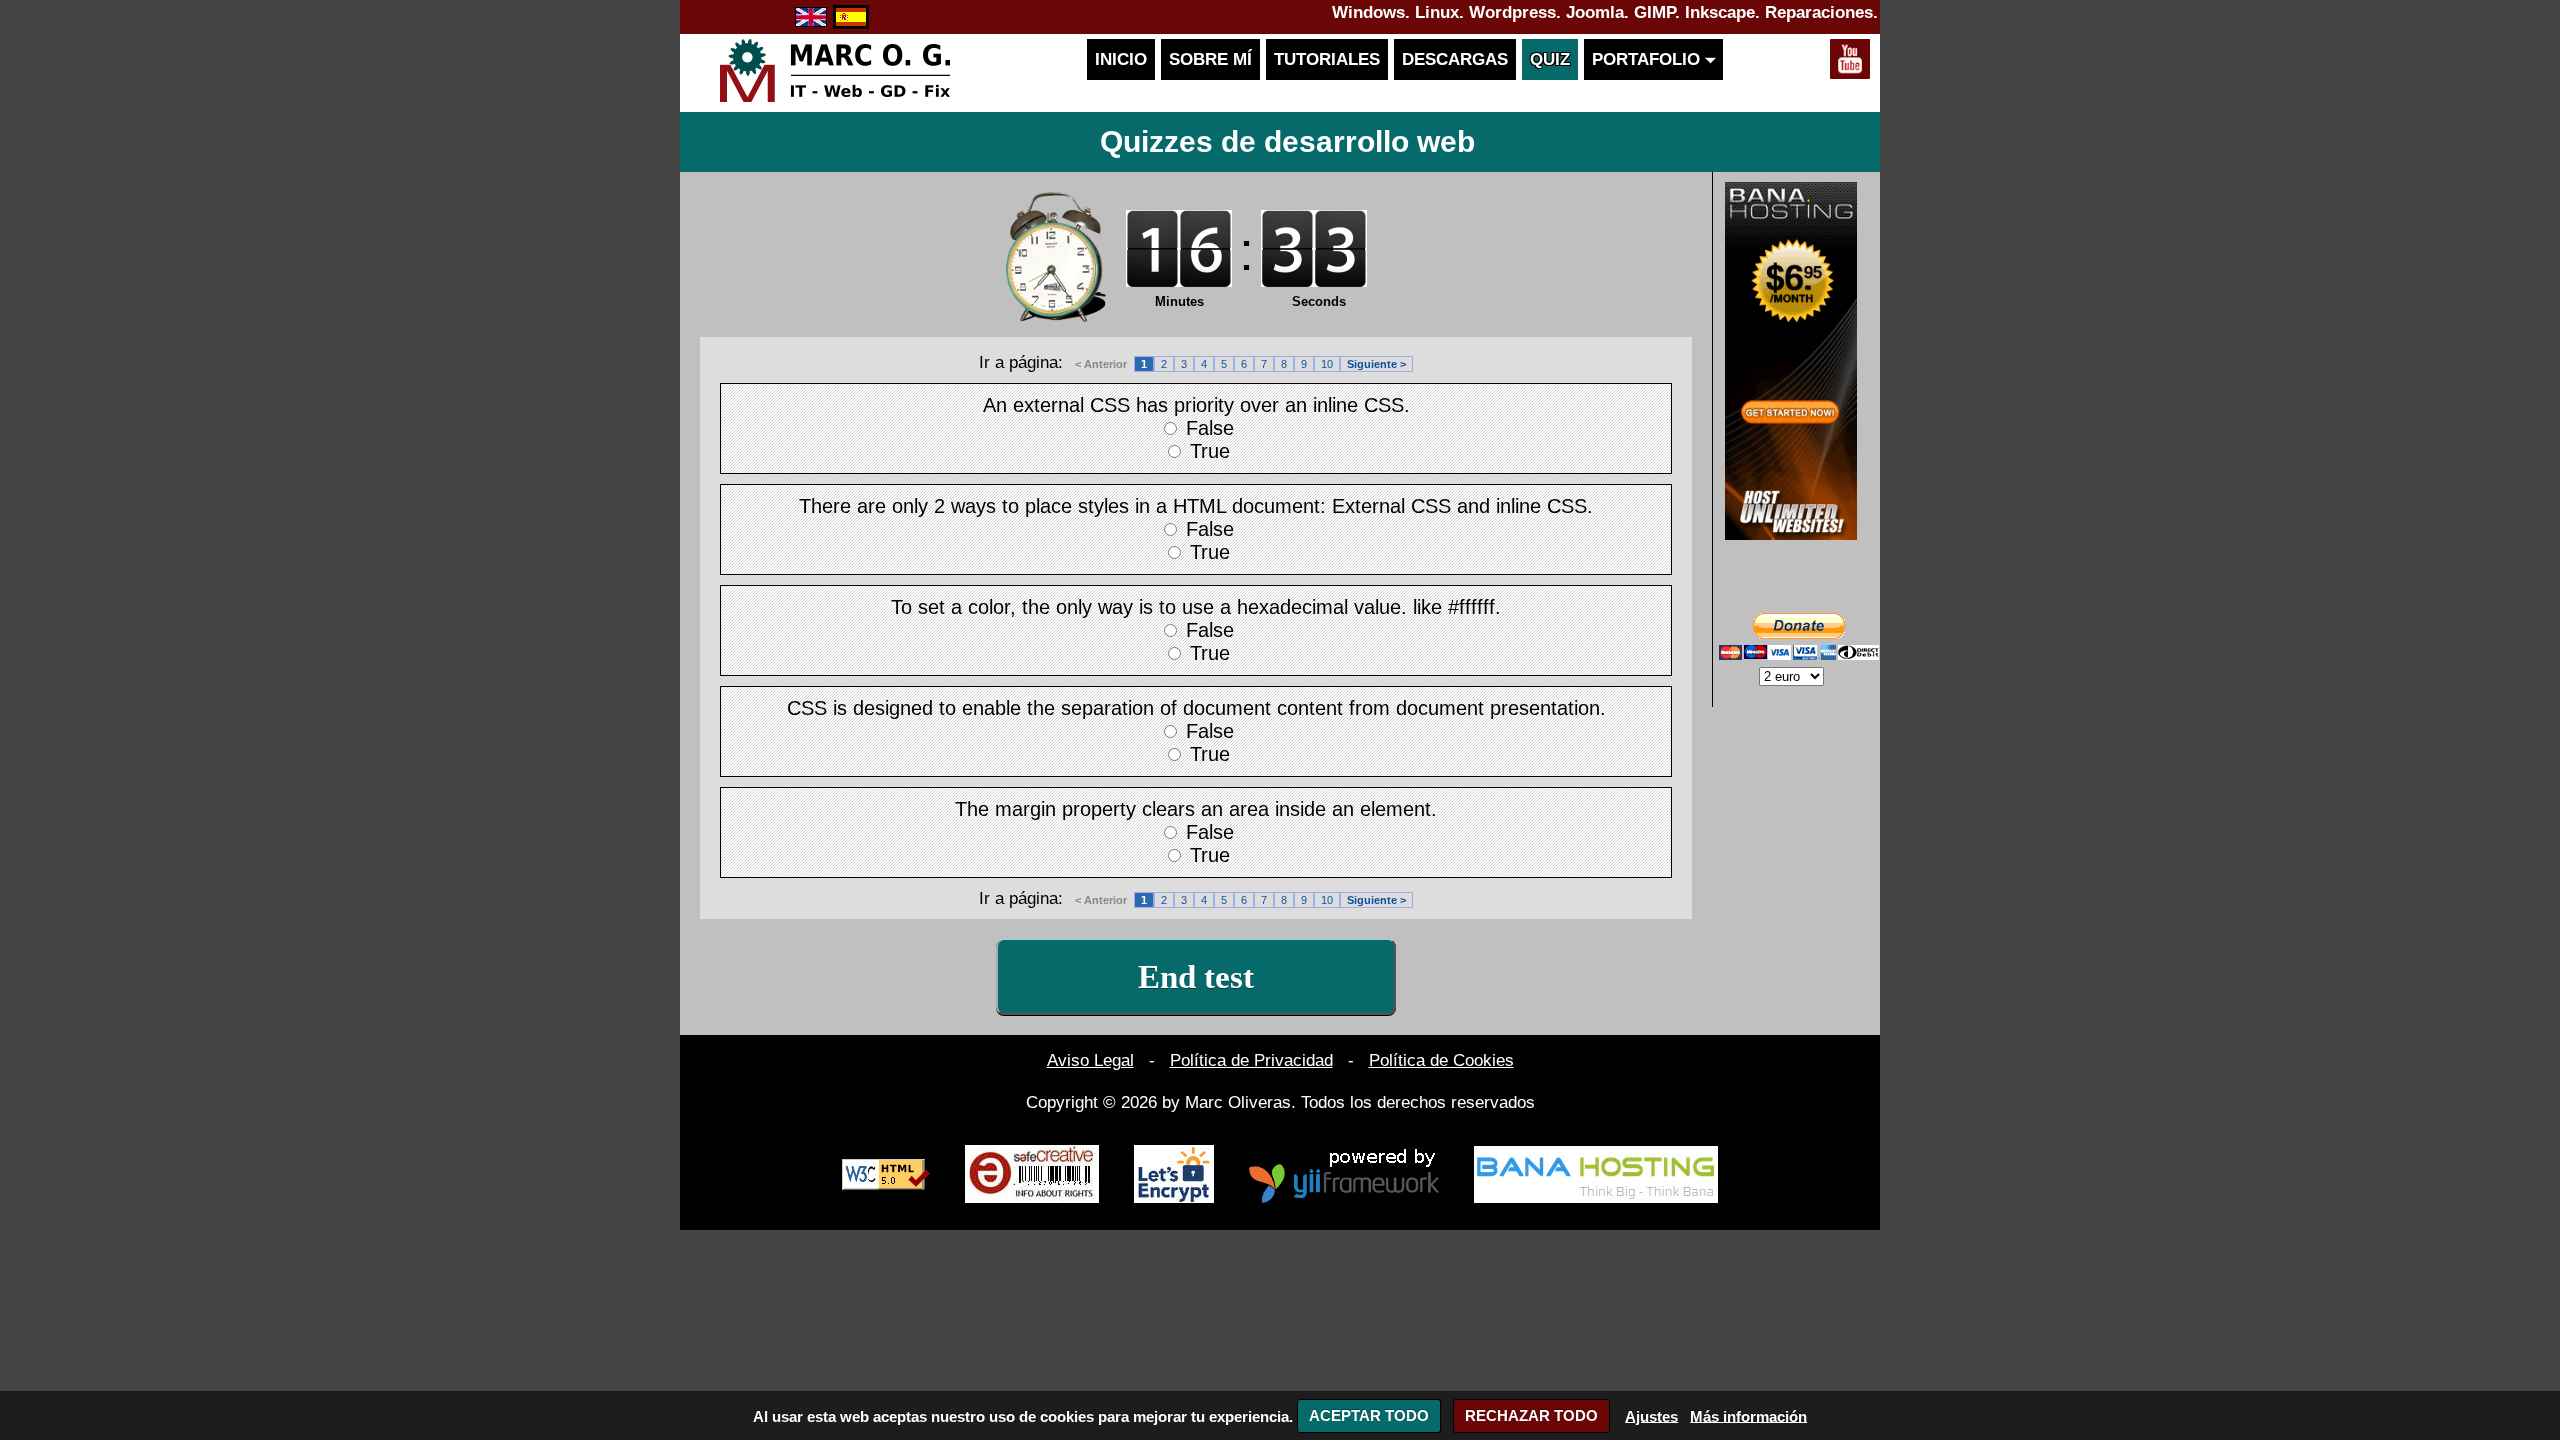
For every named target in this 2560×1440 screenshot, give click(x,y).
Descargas (1455, 59)
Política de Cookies (1441, 1060)
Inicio (1121, 59)
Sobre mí (1210, 59)
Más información (1748, 1415)
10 (1327, 364)
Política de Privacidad (1251, 1060)
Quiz (1550, 59)
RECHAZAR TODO (1531, 1415)
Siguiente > (1376, 364)
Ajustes (1651, 1415)
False (1210, 428)
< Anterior (1101, 364)
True (1210, 451)
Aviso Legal (1090, 1060)
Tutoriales (1327, 59)
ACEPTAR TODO (1369, 1415)
